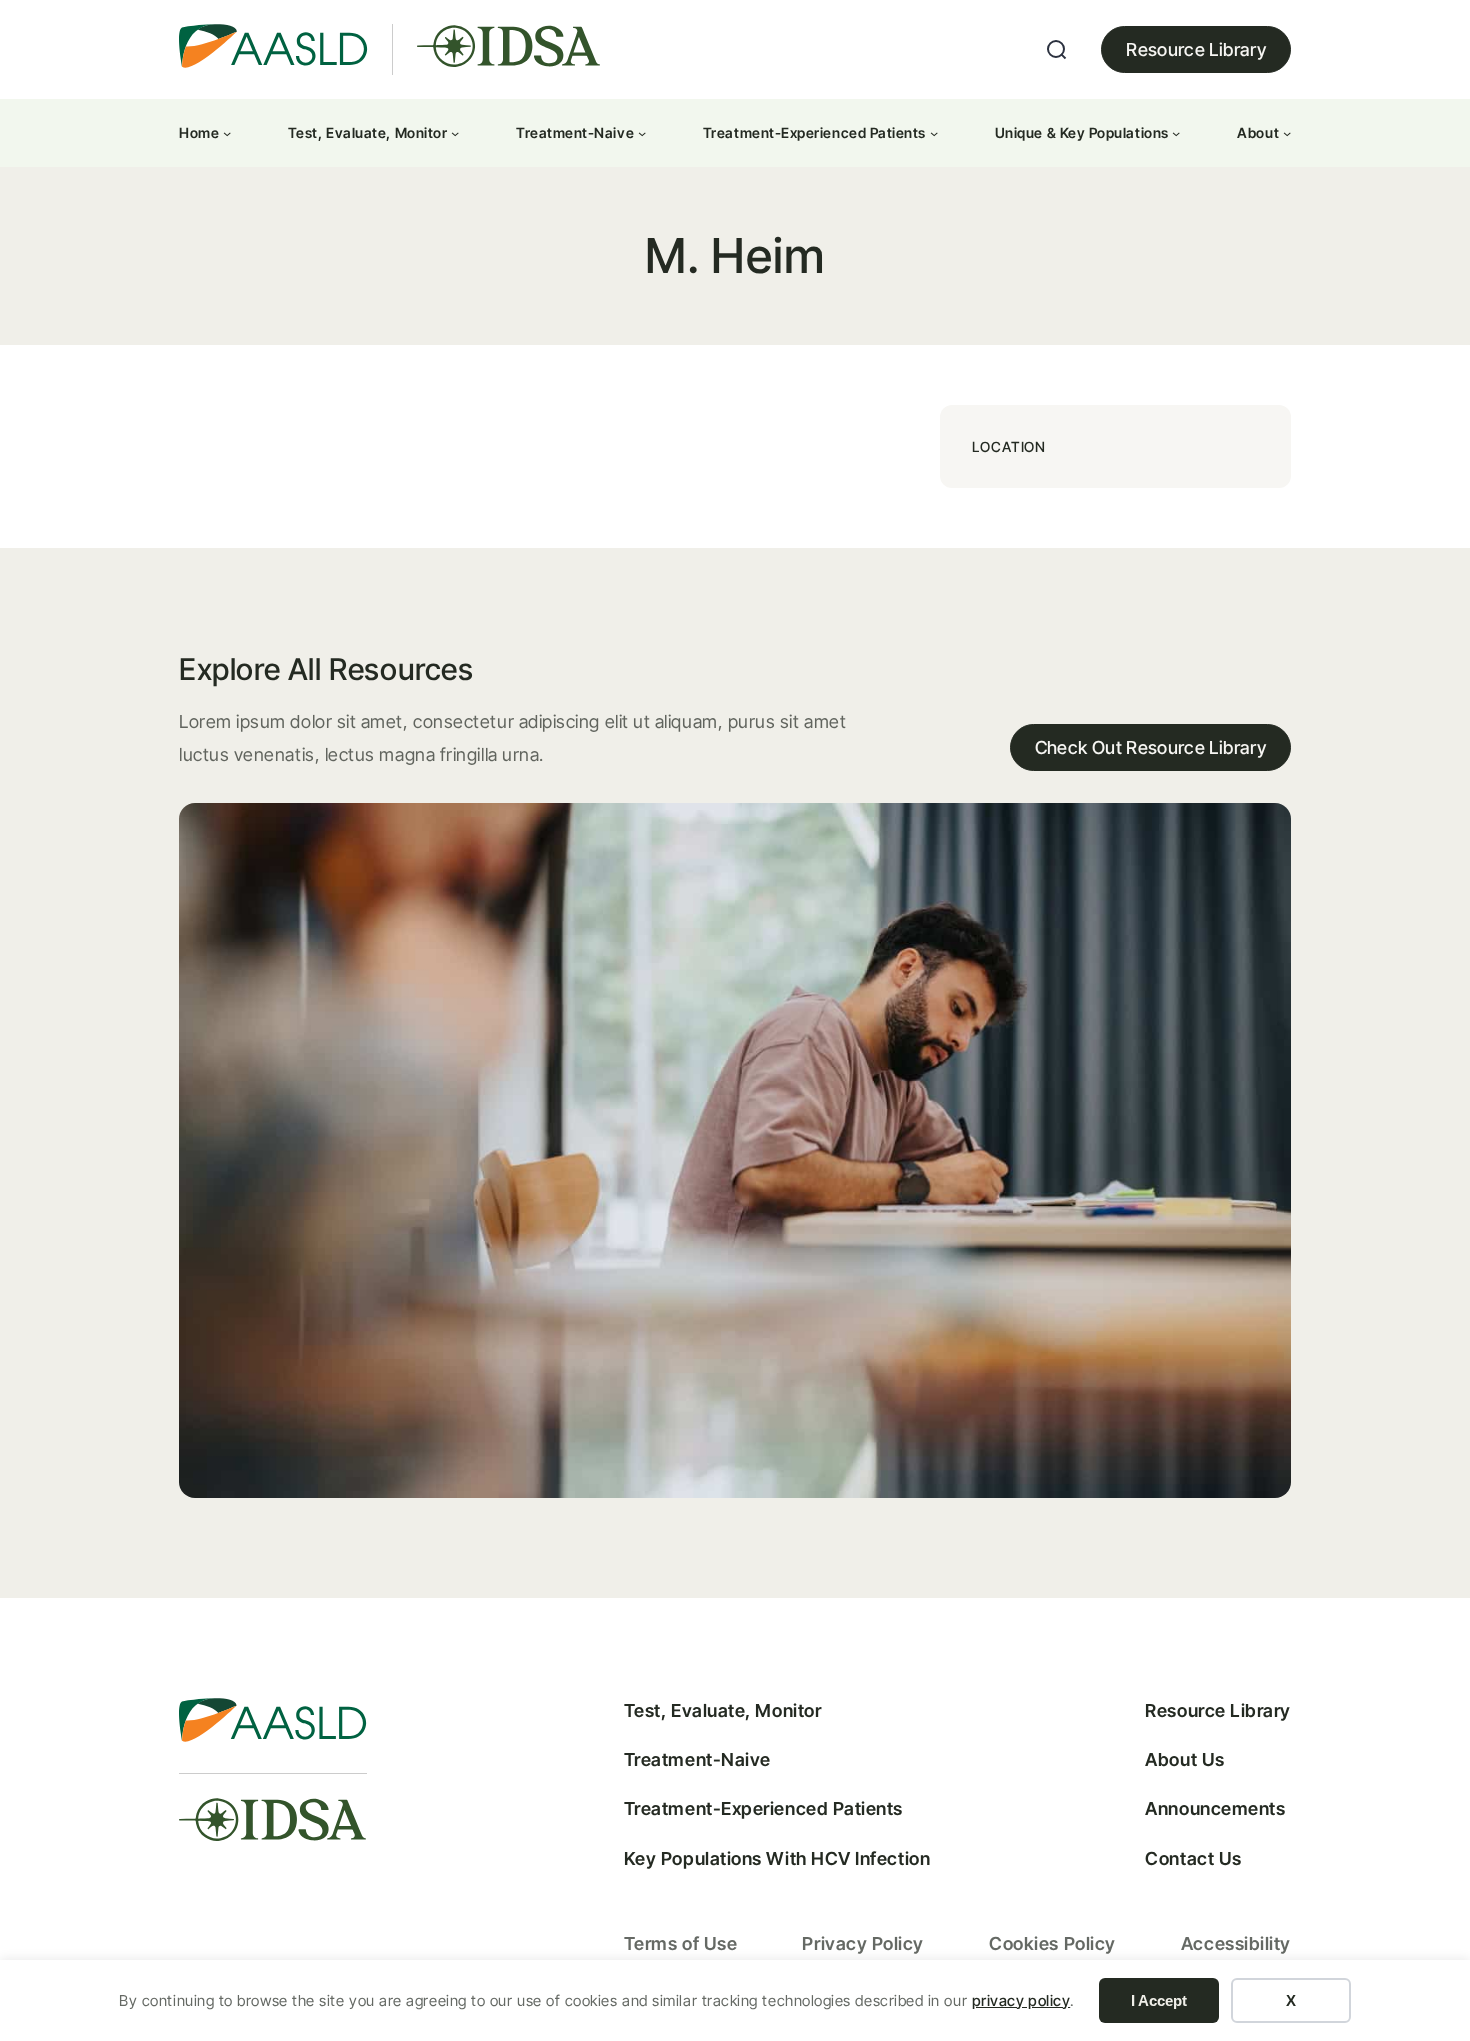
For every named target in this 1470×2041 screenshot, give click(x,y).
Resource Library (1196, 49)
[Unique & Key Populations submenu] (1176, 133)
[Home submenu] (227, 133)
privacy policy (1021, 2000)
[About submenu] (1287, 133)
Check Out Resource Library (1150, 747)
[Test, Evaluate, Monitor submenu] (455, 133)
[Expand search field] (1057, 50)
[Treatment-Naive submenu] (642, 133)
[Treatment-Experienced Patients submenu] (934, 133)
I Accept (1159, 2000)
